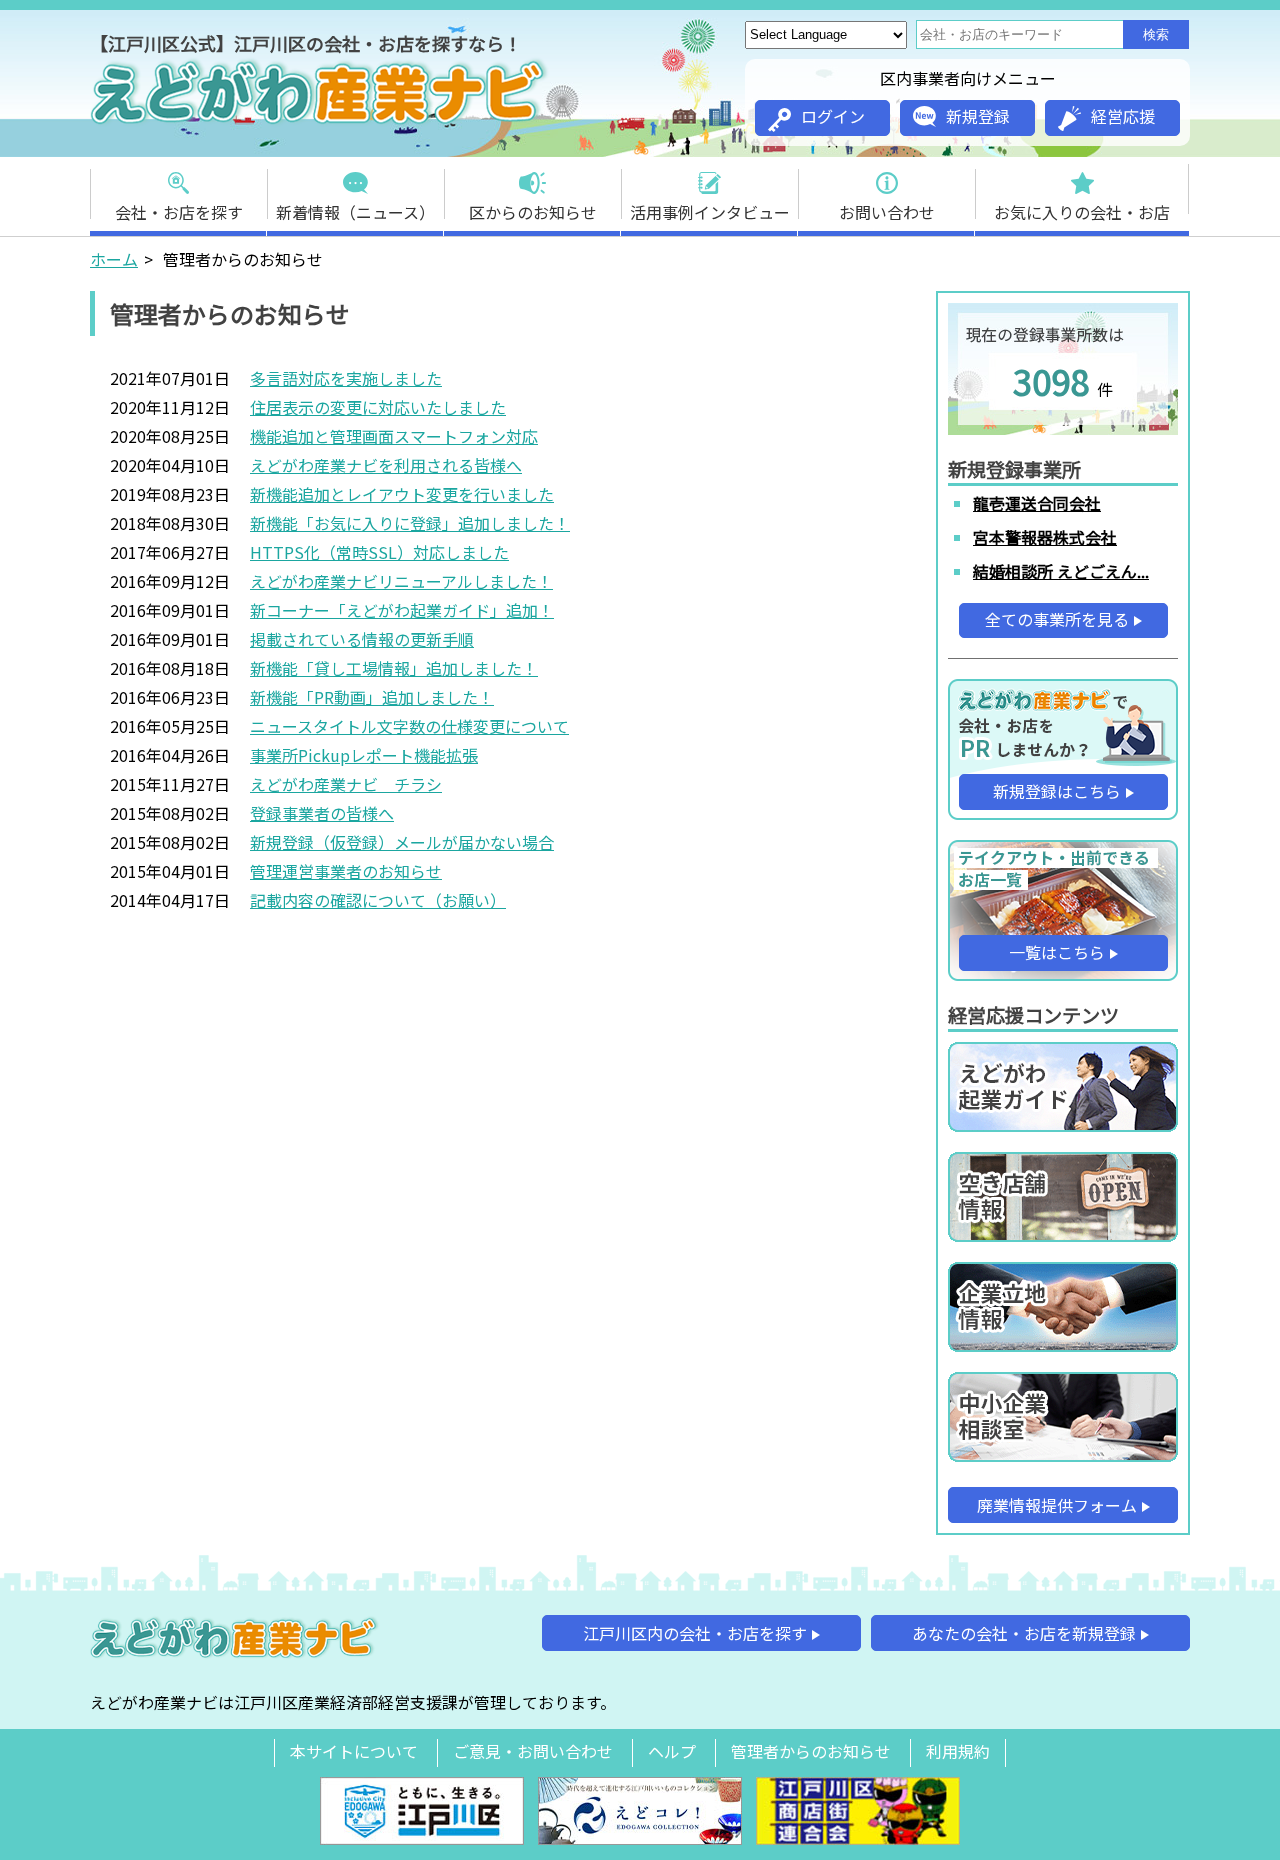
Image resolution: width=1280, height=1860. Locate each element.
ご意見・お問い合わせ (533, 1751)
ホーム (114, 259)
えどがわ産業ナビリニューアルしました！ (401, 581)
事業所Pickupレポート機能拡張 (364, 755)
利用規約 (958, 1751)
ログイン (833, 116)
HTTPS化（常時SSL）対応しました (379, 552)
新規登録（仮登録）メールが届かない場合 (402, 842)
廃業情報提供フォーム (1057, 1505)
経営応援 (1123, 116)
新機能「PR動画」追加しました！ (372, 697)
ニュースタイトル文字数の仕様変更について (409, 726)
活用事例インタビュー (710, 212)
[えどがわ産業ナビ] (320, 121)
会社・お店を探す (179, 212)
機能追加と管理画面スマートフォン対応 (394, 436)
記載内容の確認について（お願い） (378, 900)
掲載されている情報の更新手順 (362, 639)
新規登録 (978, 116)
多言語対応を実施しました (346, 378)
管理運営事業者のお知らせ (346, 871)
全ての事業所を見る (1057, 619)
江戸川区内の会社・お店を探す (695, 1633)
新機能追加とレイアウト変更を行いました (402, 494)
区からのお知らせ (533, 212)
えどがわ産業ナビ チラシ (346, 784)
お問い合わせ (887, 212)
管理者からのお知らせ (811, 1751)
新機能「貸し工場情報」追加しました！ (394, 668)
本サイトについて (354, 1751)
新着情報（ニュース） (355, 212)
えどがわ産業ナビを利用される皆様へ (386, 465)
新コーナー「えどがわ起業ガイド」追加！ (402, 610)
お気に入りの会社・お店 (1082, 212)
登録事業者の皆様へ (322, 813)
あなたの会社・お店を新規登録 (1024, 1633)
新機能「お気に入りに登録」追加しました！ (410, 523)
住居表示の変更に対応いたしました (378, 407)
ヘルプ (672, 1751)
